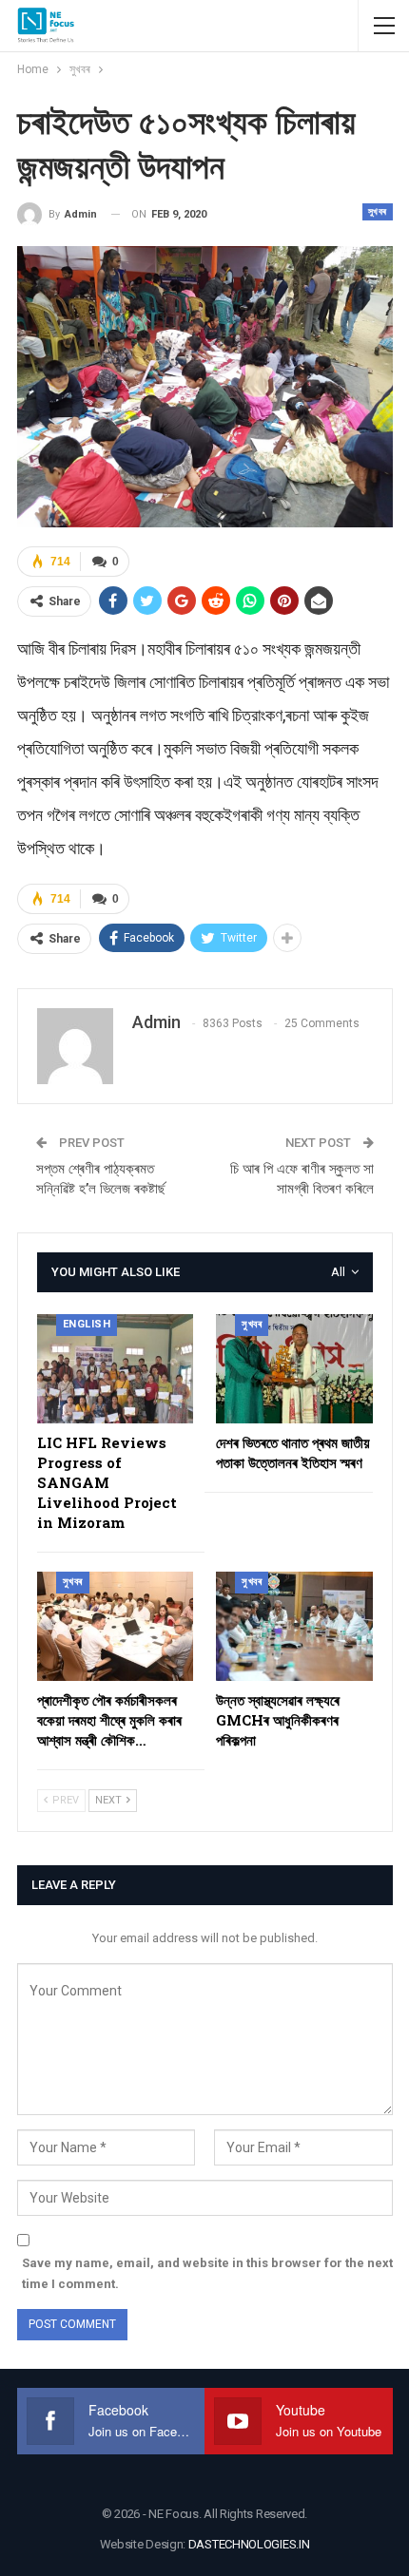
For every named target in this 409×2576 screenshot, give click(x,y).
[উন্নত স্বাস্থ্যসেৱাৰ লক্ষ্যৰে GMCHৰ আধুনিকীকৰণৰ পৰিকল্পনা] (294, 1626)
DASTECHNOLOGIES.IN (249, 2544)
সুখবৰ (378, 211)
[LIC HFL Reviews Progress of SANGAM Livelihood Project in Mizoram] (116, 1369)
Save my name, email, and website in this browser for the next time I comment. (207, 2273)
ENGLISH (87, 1324)
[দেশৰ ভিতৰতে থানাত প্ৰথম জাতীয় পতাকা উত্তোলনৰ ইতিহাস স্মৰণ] (294, 1369)
